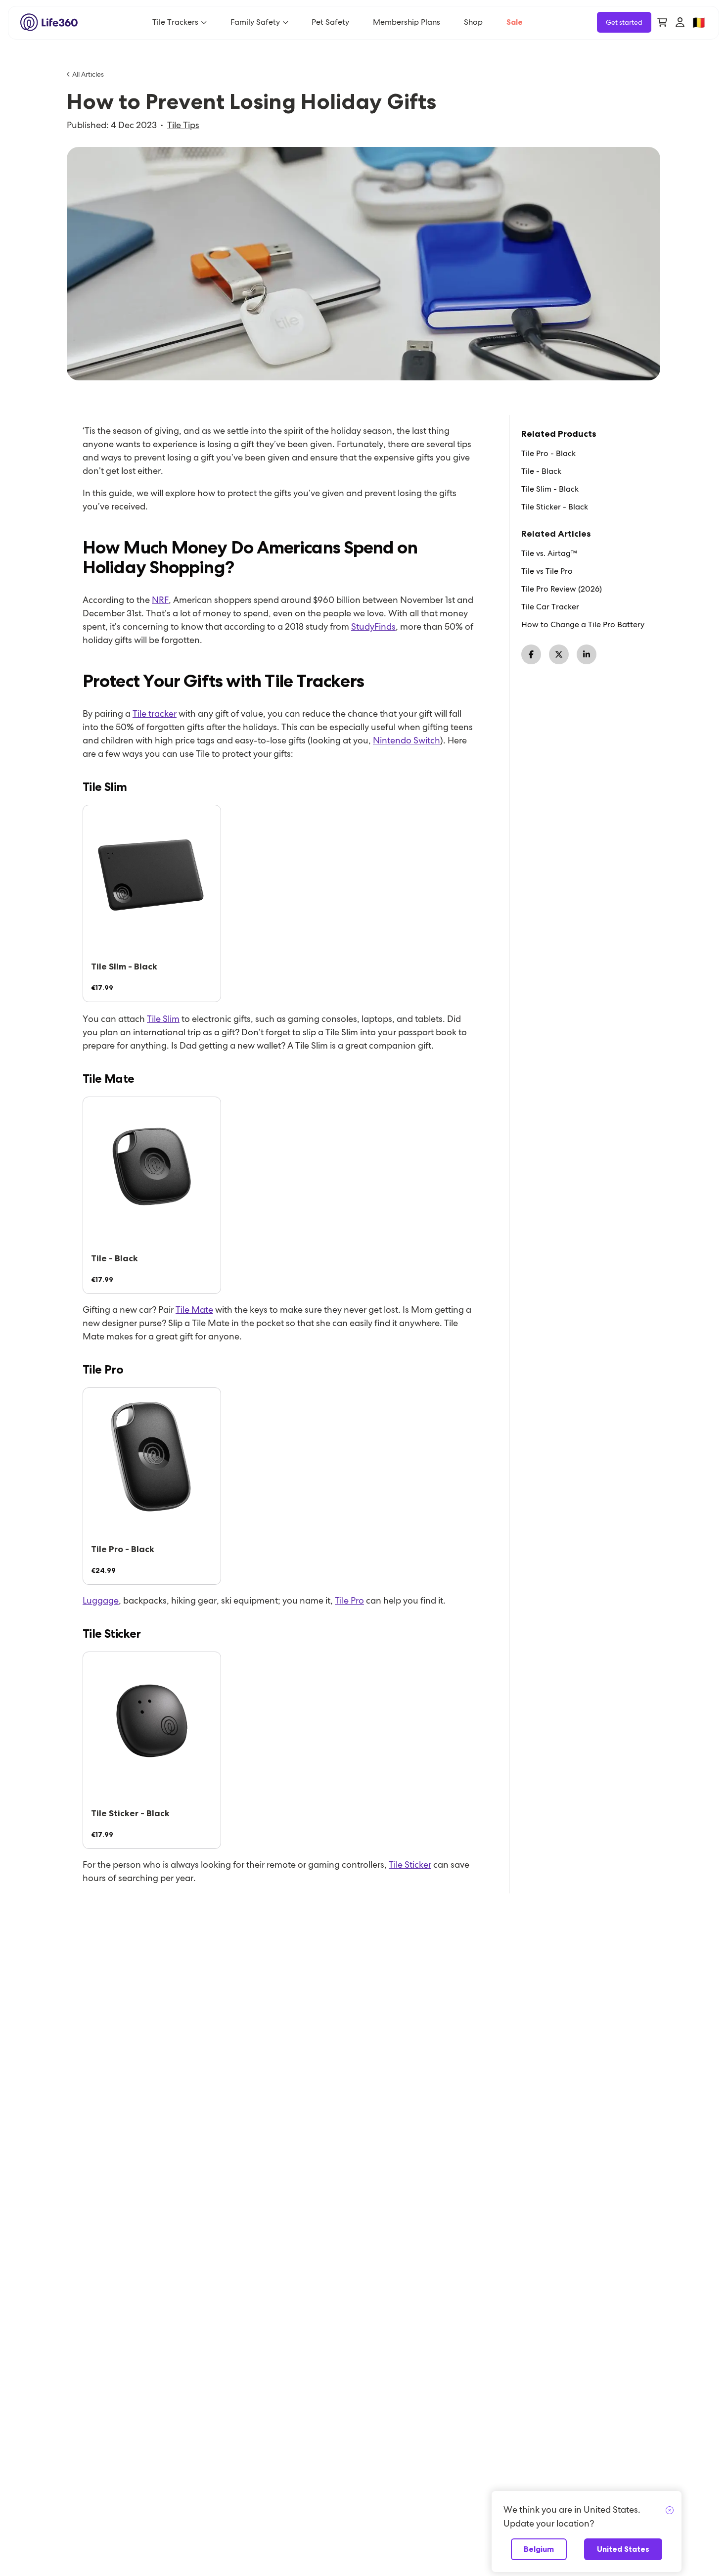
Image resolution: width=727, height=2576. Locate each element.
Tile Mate (194, 1310)
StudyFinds (373, 626)
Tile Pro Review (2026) (562, 589)
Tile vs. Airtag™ (549, 553)
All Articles (88, 74)
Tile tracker (155, 713)
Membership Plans (407, 22)
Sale (515, 22)
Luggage (101, 1600)
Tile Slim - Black (550, 489)
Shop (473, 22)
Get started (624, 22)
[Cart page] (662, 22)
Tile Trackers (175, 22)
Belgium (539, 2549)
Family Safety (255, 22)
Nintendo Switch (407, 740)
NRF (160, 600)
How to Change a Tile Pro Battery (583, 625)
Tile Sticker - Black (555, 507)
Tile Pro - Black (548, 454)
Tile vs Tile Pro (547, 571)
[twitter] (559, 654)
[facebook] (531, 654)
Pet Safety (330, 22)
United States (623, 2549)
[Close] (670, 2511)
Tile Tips (183, 125)
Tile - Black (541, 471)
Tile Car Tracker (550, 607)
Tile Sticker (410, 1864)
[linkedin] (587, 654)
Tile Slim (163, 1019)
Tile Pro (349, 1600)
